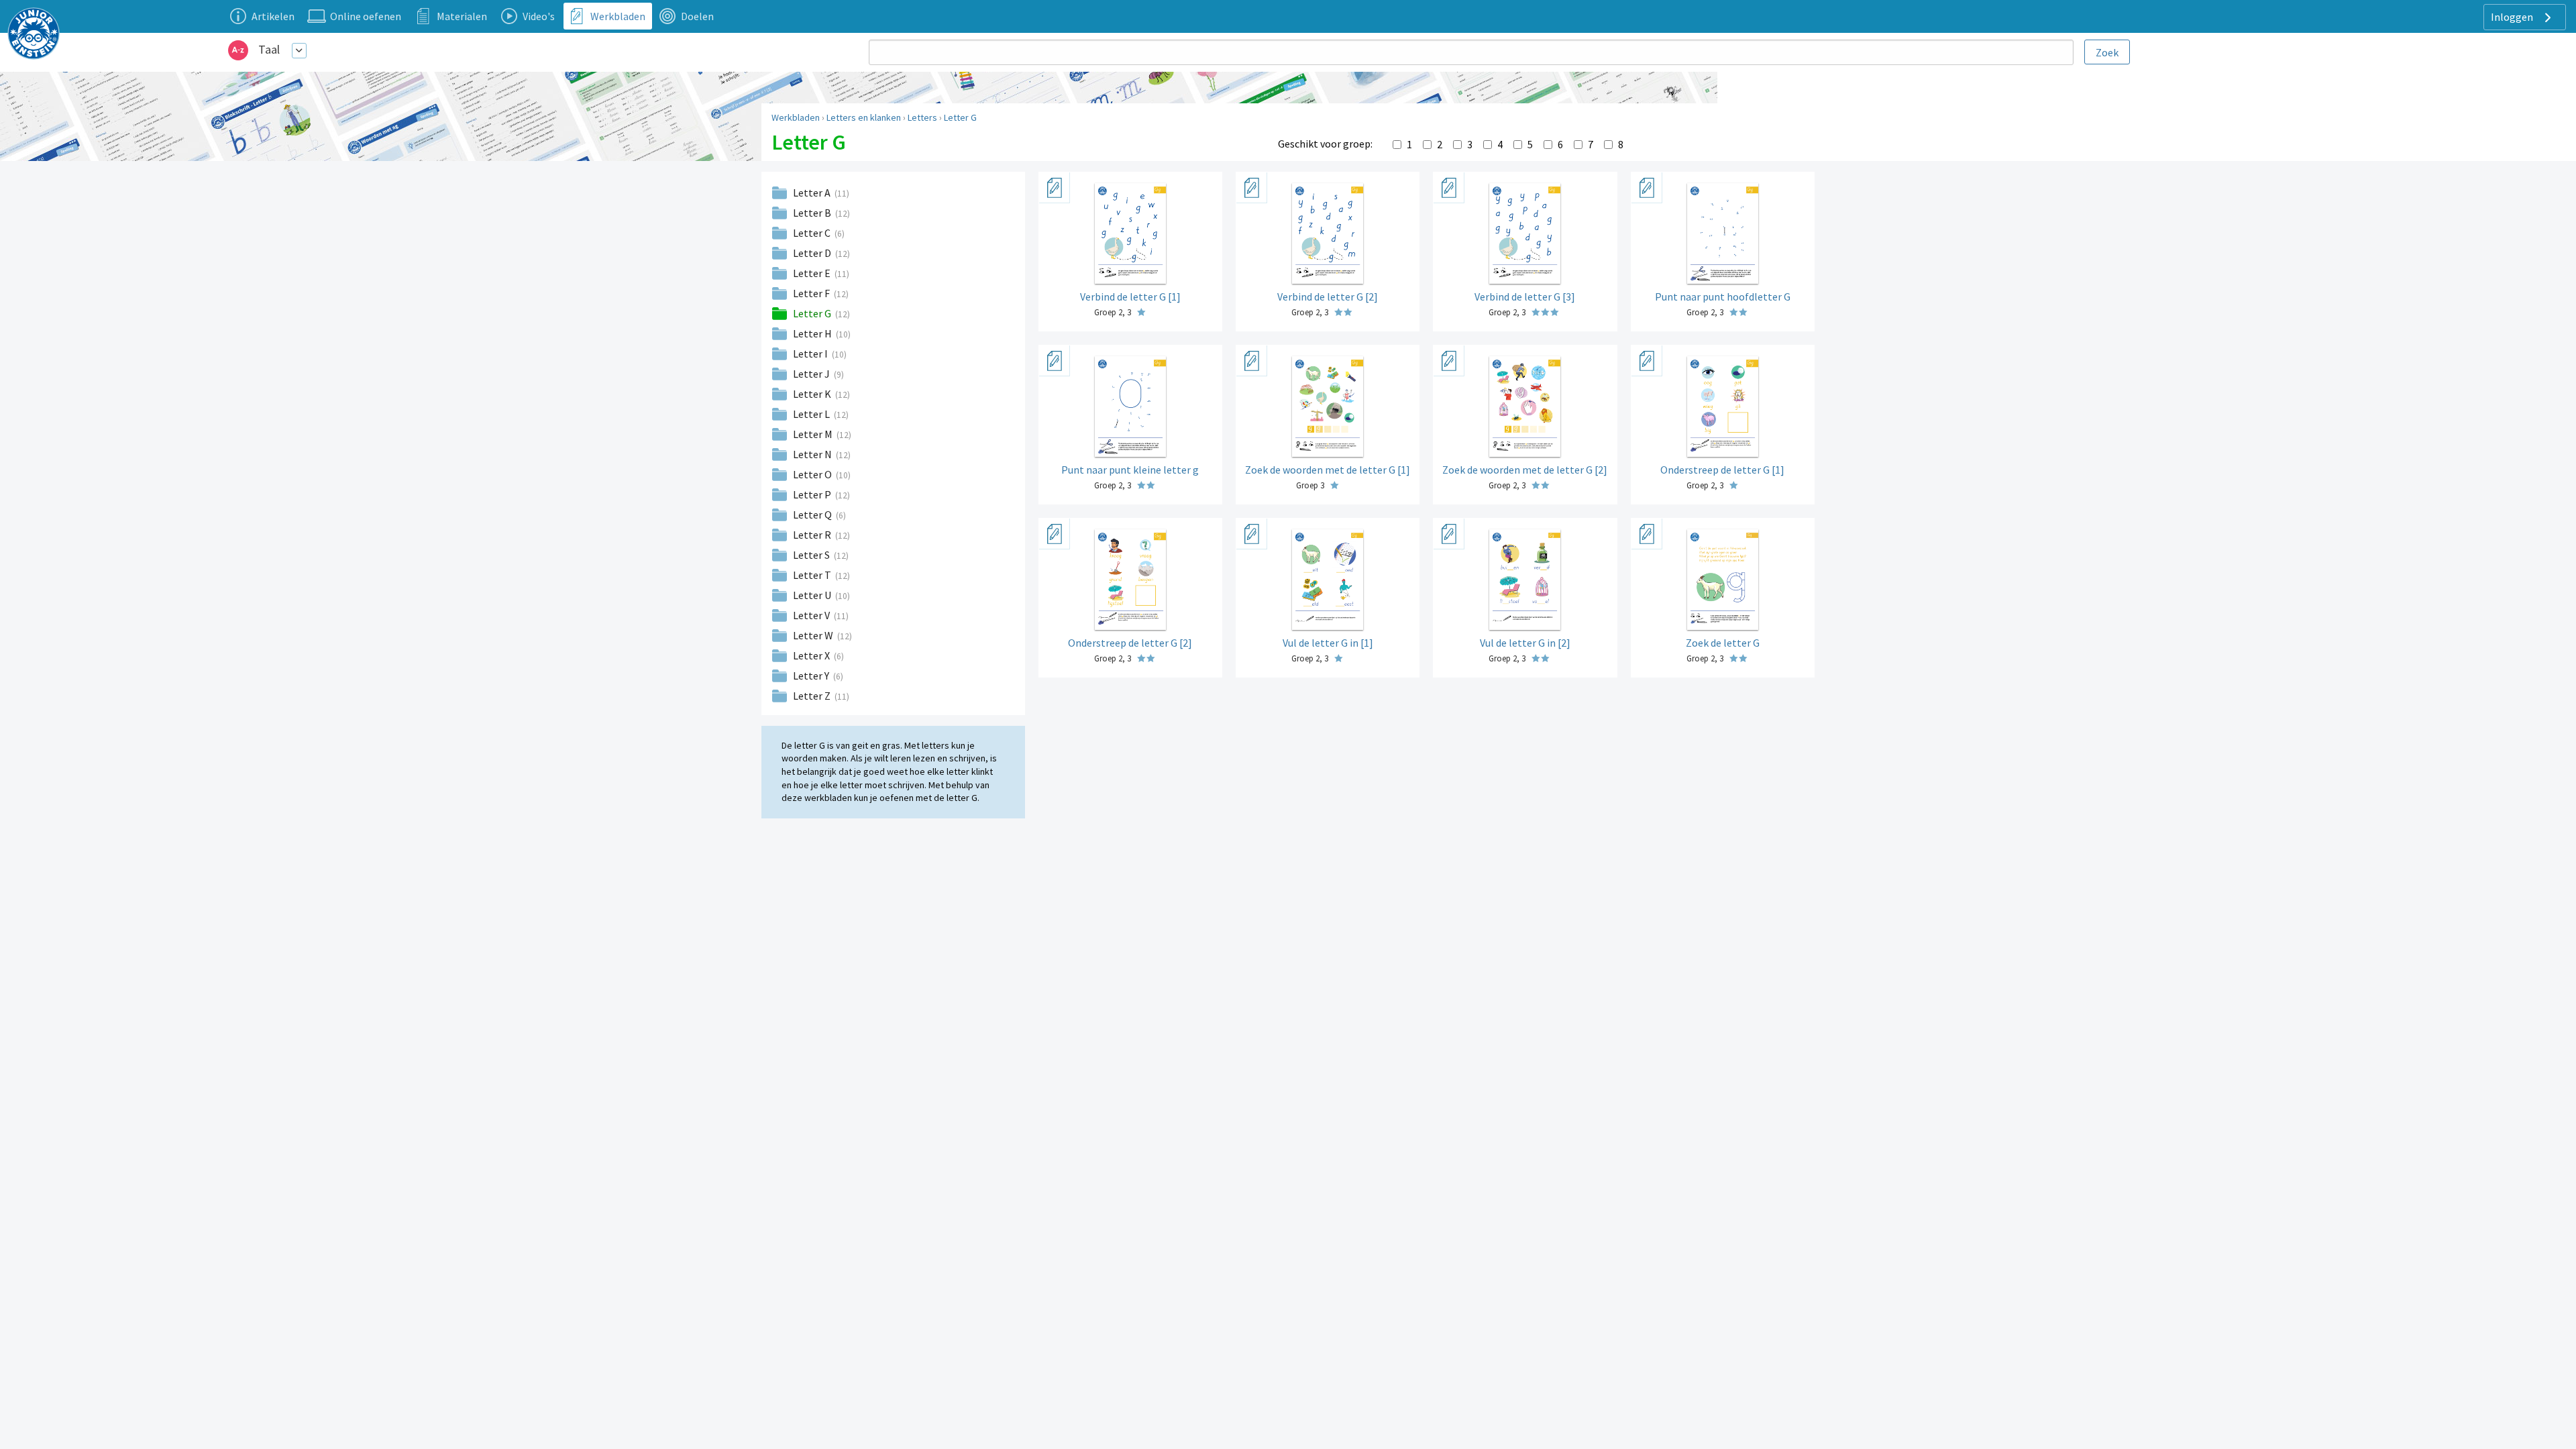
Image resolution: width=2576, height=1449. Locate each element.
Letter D (813, 253)
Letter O (813, 474)
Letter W (814, 635)
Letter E (813, 273)
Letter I (811, 354)
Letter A (813, 193)
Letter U (813, 595)
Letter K (813, 394)
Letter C (813, 233)
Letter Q (813, 515)
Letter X (812, 655)
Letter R (813, 535)
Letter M (814, 434)
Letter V (812, 615)
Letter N (813, 454)
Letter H (813, 333)
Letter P (813, 494)
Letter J (812, 374)
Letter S (812, 555)
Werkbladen (796, 117)
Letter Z (813, 696)
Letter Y (812, 676)
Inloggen (2513, 17)
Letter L (812, 414)
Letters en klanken (864, 117)
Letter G (960, 117)
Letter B (813, 213)
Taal (269, 49)
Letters (922, 117)
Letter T (813, 575)
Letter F (812, 293)
